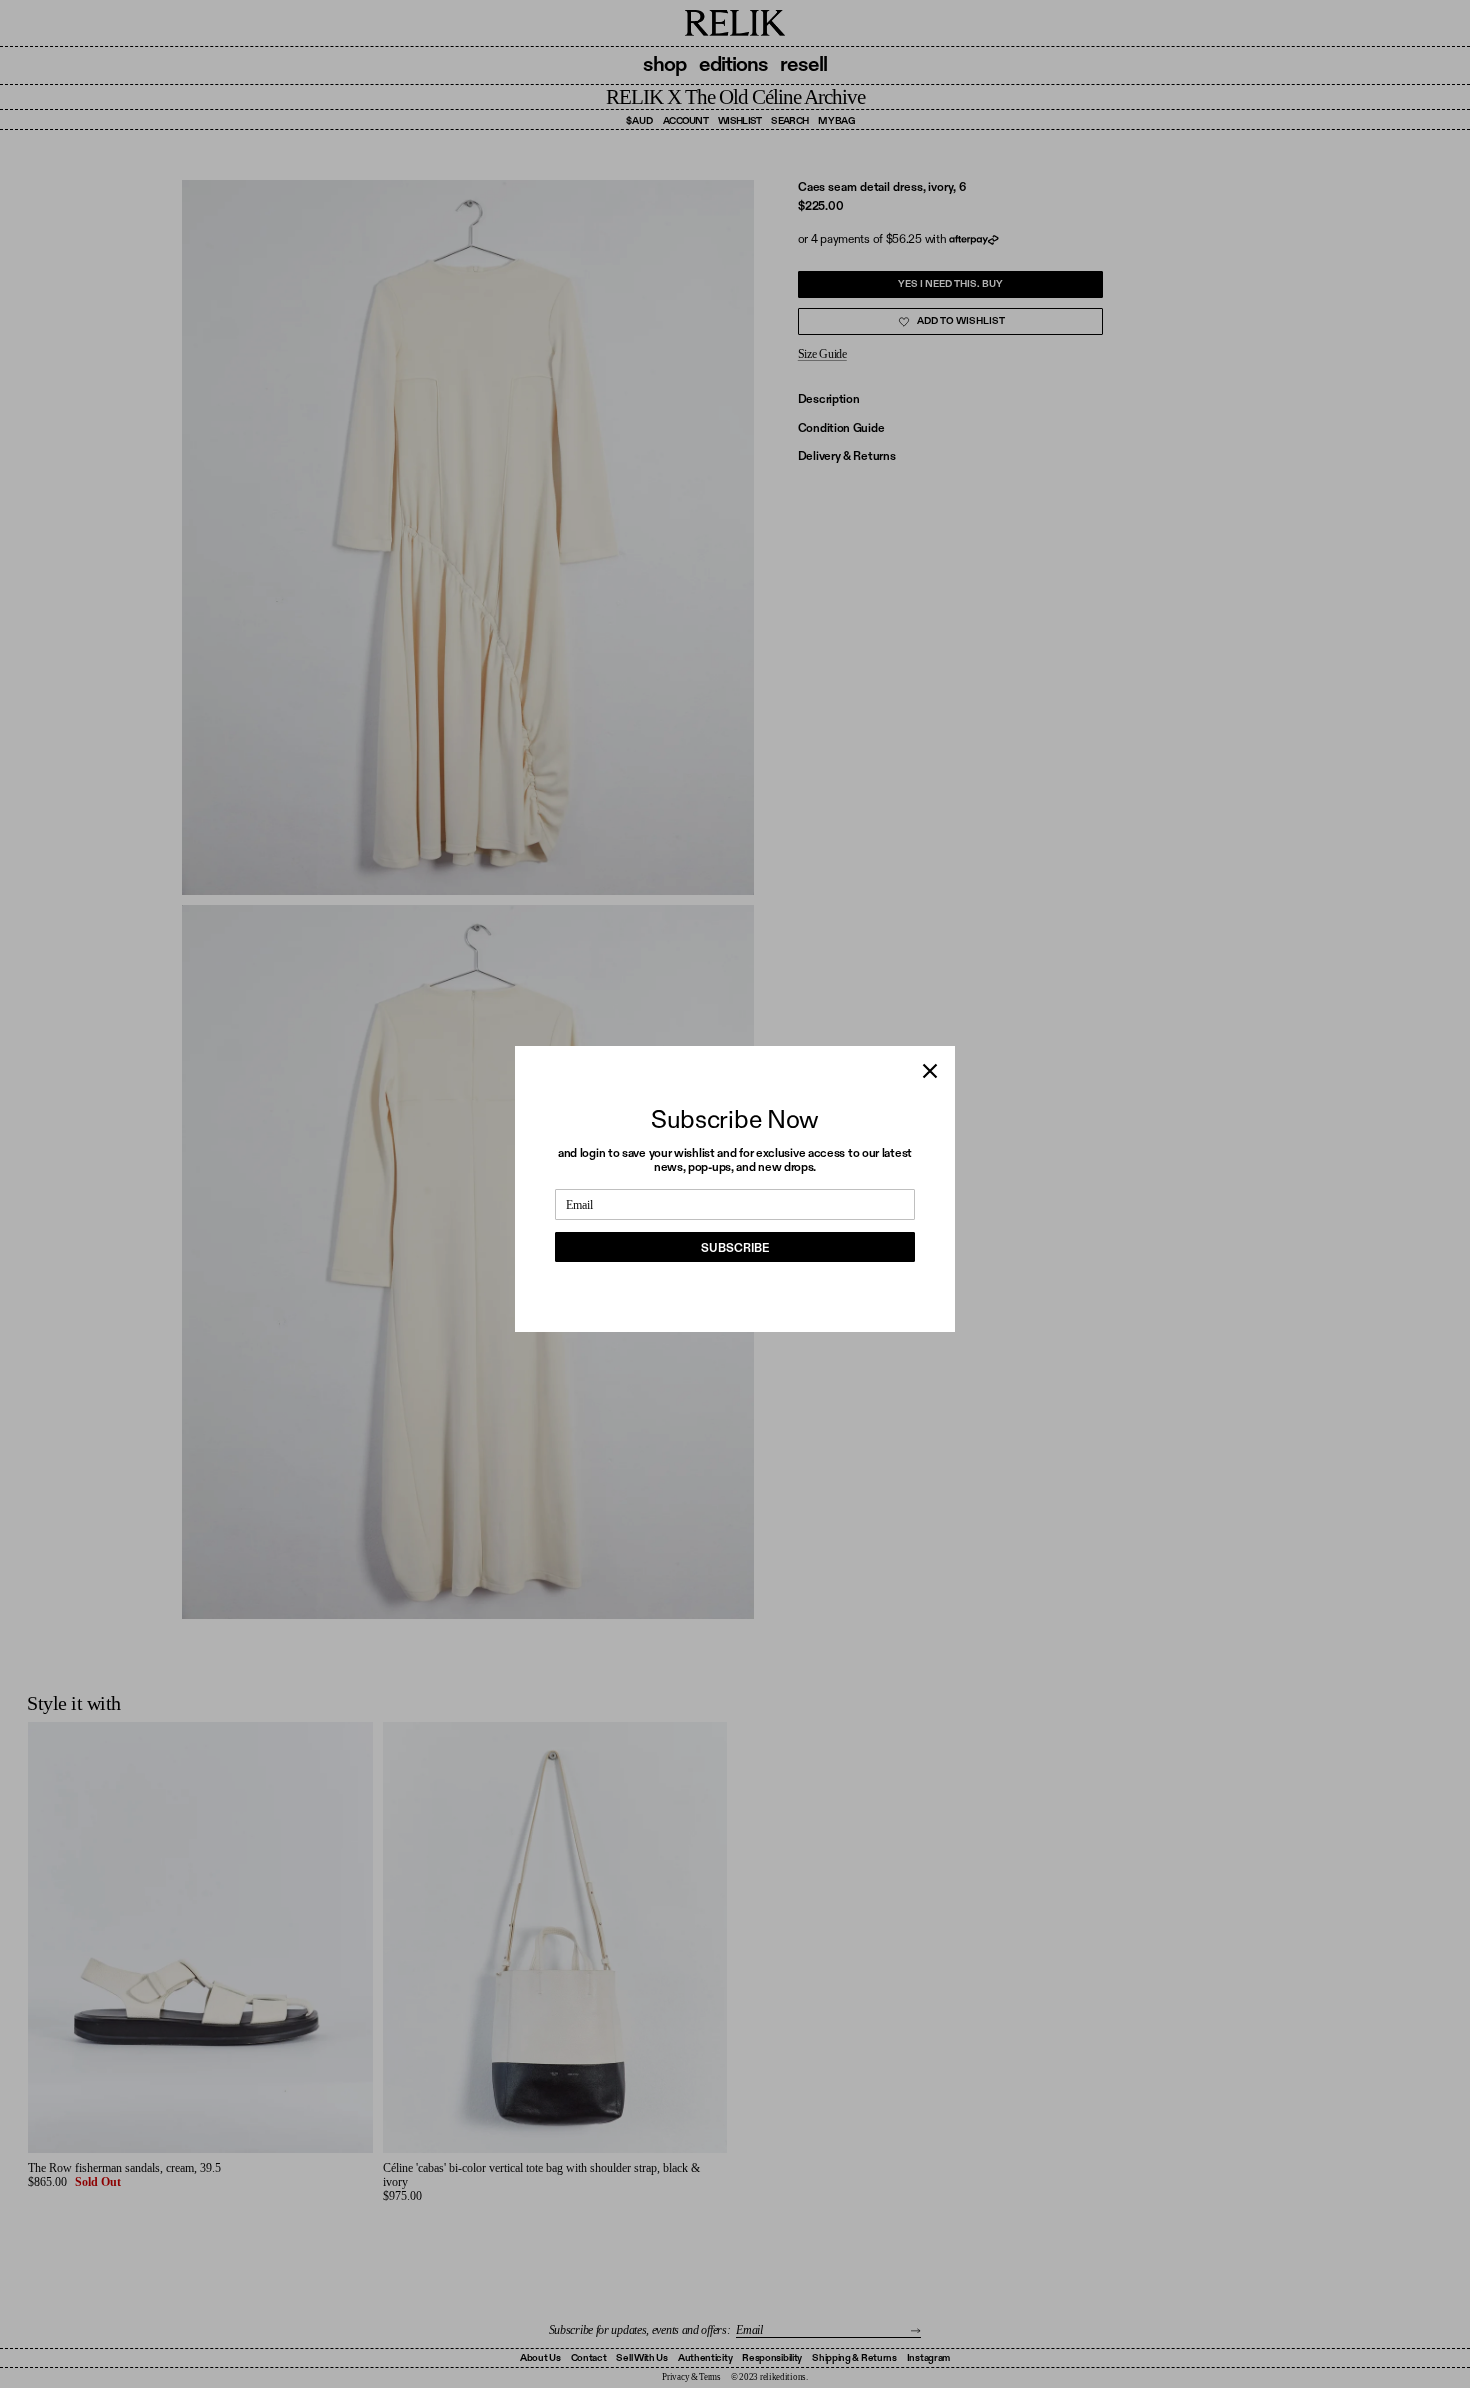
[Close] (930, 1071)
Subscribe (735, 1248)
